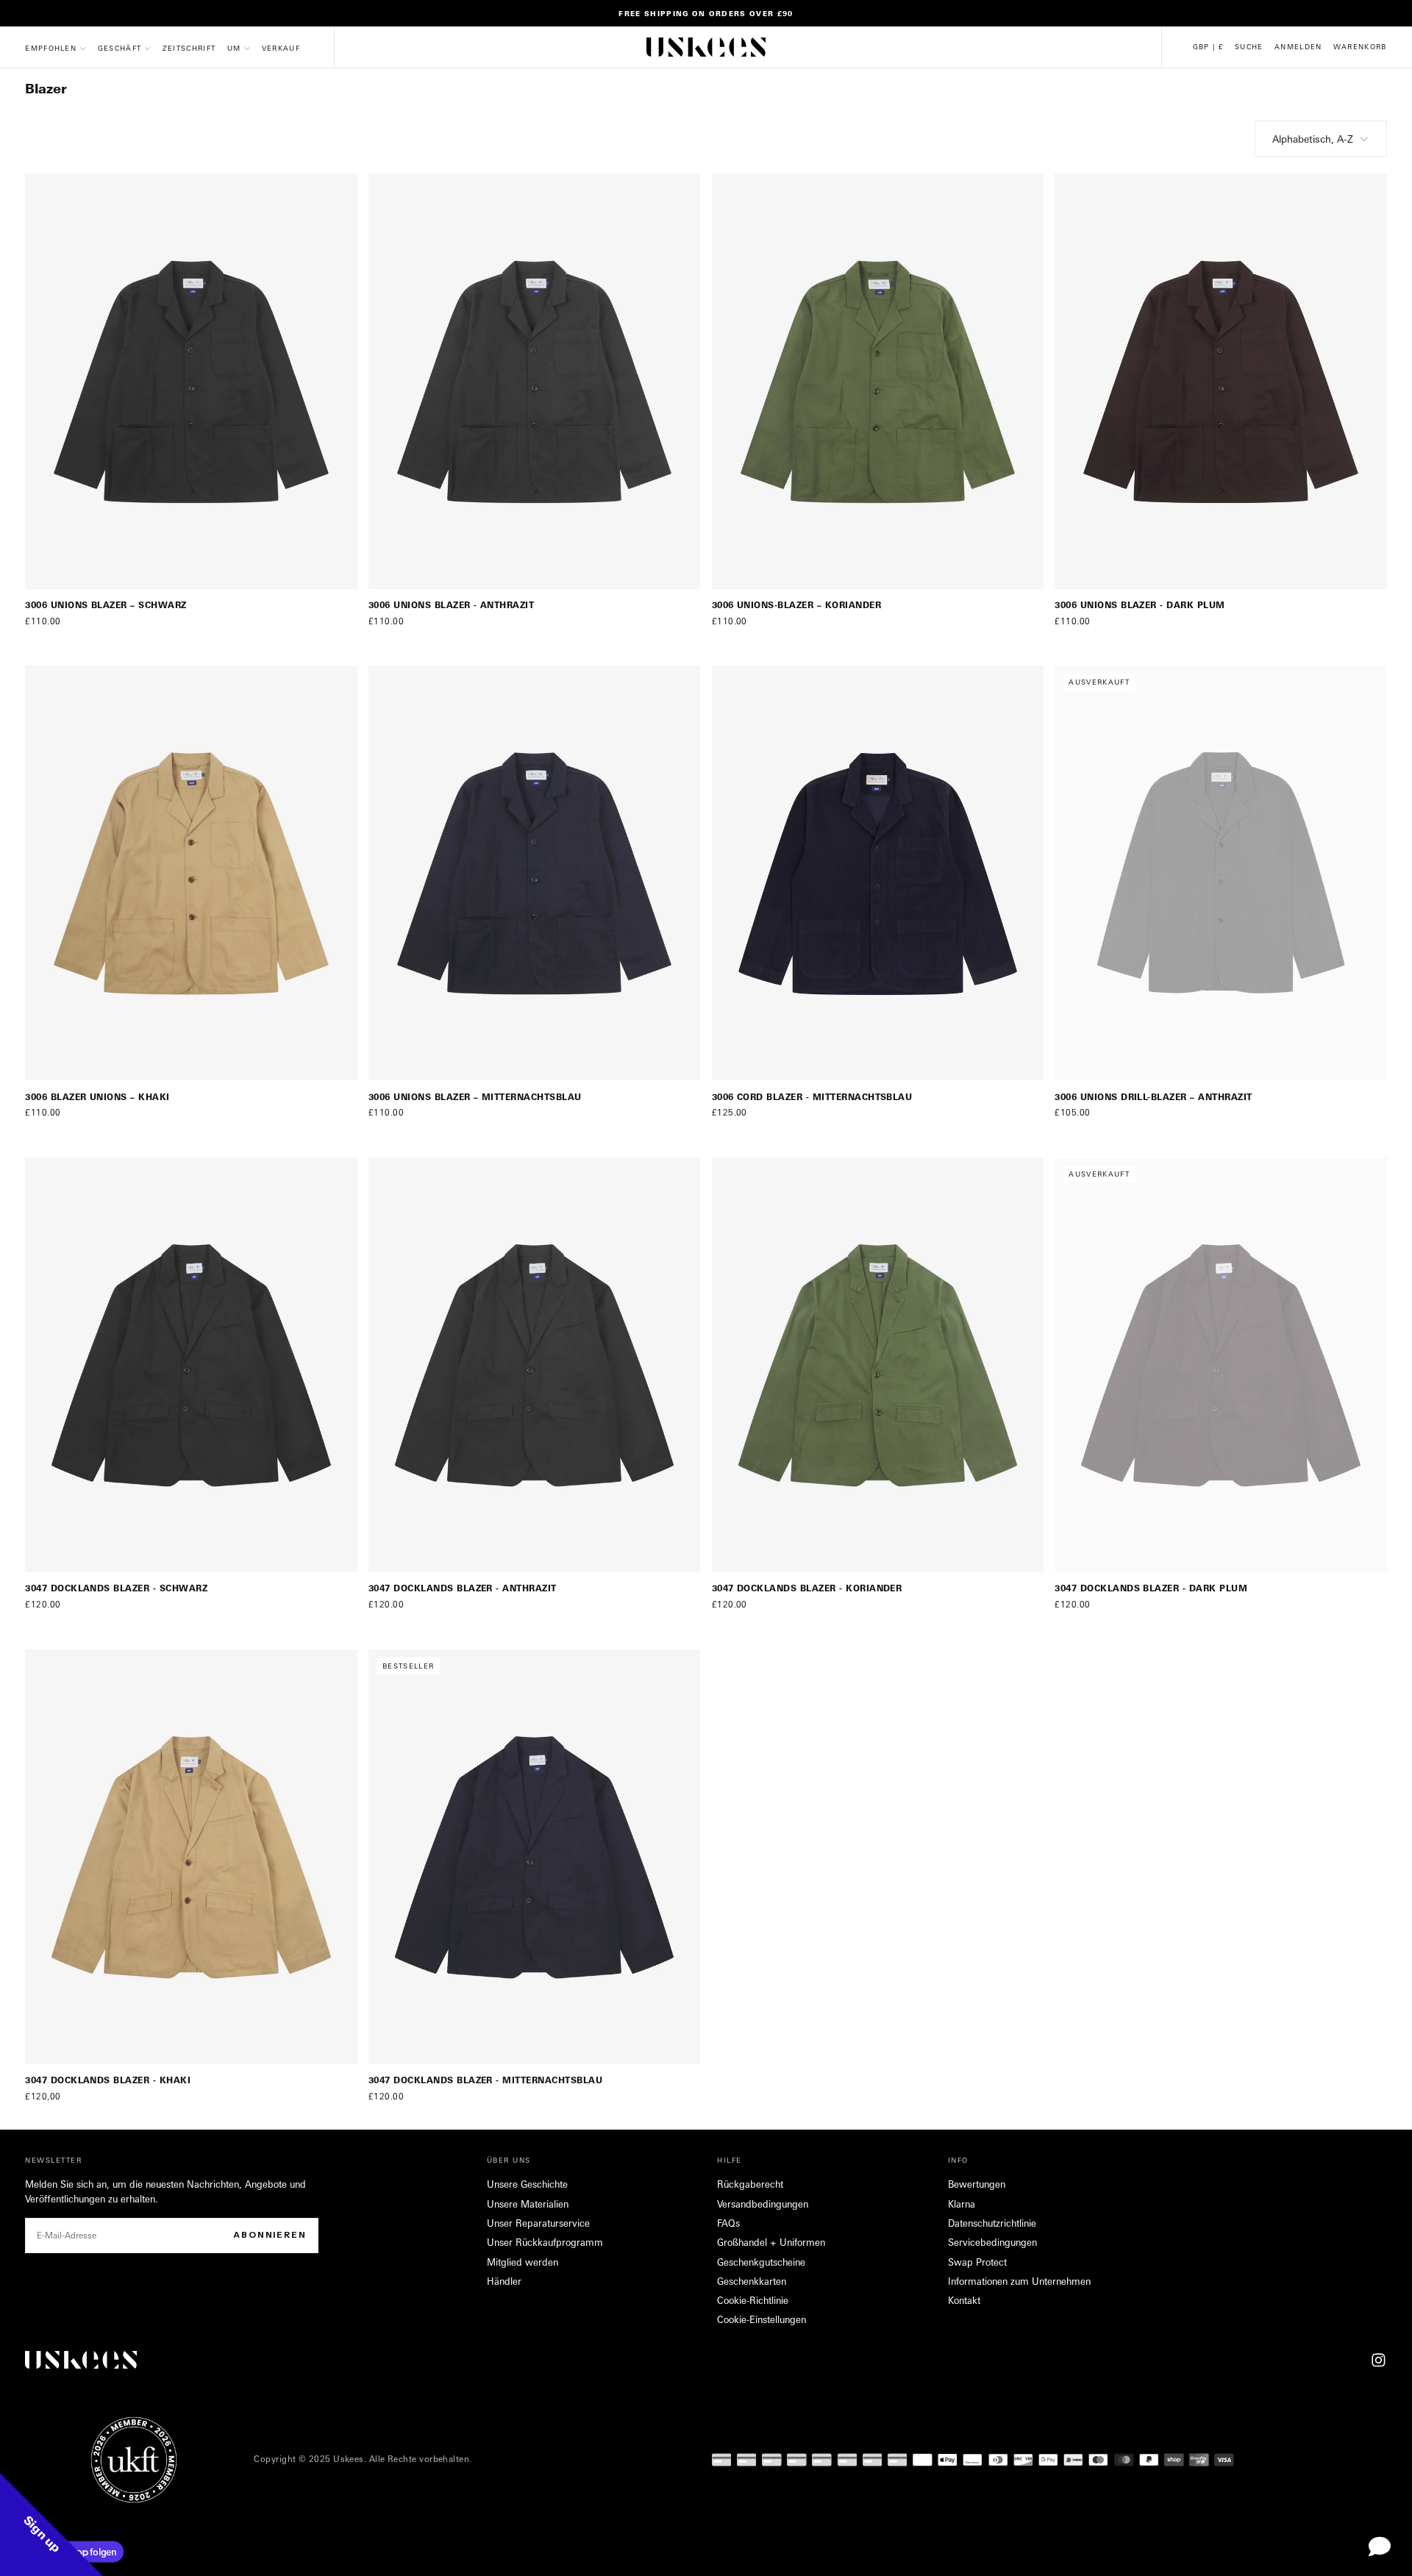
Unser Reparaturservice (538, 2223)
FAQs (728, 2223)
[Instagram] (1379, 2360)
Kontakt (964, 2300)
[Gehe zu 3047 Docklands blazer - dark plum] (1221, 1365)
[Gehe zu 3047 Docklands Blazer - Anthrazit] (535, 1365)
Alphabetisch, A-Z (1313, 139)
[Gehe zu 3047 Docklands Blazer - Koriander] (878, 1365)
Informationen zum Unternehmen (1019, 2281)
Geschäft (120, 48)
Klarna (962, 2204)
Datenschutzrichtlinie (992, 2223)
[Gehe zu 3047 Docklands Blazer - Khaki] (191, 1857)
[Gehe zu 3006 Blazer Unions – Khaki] (191, 873)
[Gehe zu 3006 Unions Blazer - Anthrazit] (535, 381)
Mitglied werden (523, 2262)
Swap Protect (977, 2262)
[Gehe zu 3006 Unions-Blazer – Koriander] (878, 381)
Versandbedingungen (763, 2204)
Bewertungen (977, 2184)
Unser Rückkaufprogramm (545, 2242)
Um (234, 48)
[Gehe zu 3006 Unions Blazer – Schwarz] (191, 381)
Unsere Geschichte (527, 2184)
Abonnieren (270, 2235)
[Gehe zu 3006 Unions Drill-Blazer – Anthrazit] (1221, 873)
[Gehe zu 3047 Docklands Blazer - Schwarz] (191, 1365)
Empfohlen (51, 48)
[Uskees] (81, 2360)
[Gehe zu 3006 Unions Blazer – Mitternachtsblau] (535, 873)
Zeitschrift (189, 48)
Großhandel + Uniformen (771, 2242)
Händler (504, 2281)
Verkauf (281, 48)
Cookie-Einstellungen (762, 2319)
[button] (1208, 47)
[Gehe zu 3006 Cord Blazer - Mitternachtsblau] (878, 873)
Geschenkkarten (752, 2281)
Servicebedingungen (992, 2242)
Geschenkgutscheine (761, 2262)
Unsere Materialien (528, 2204)
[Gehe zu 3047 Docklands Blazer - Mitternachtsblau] (535, 1857)
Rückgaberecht (750, 2184)
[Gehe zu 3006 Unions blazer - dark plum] (1221, 381)
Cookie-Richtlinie (753, 2300)
